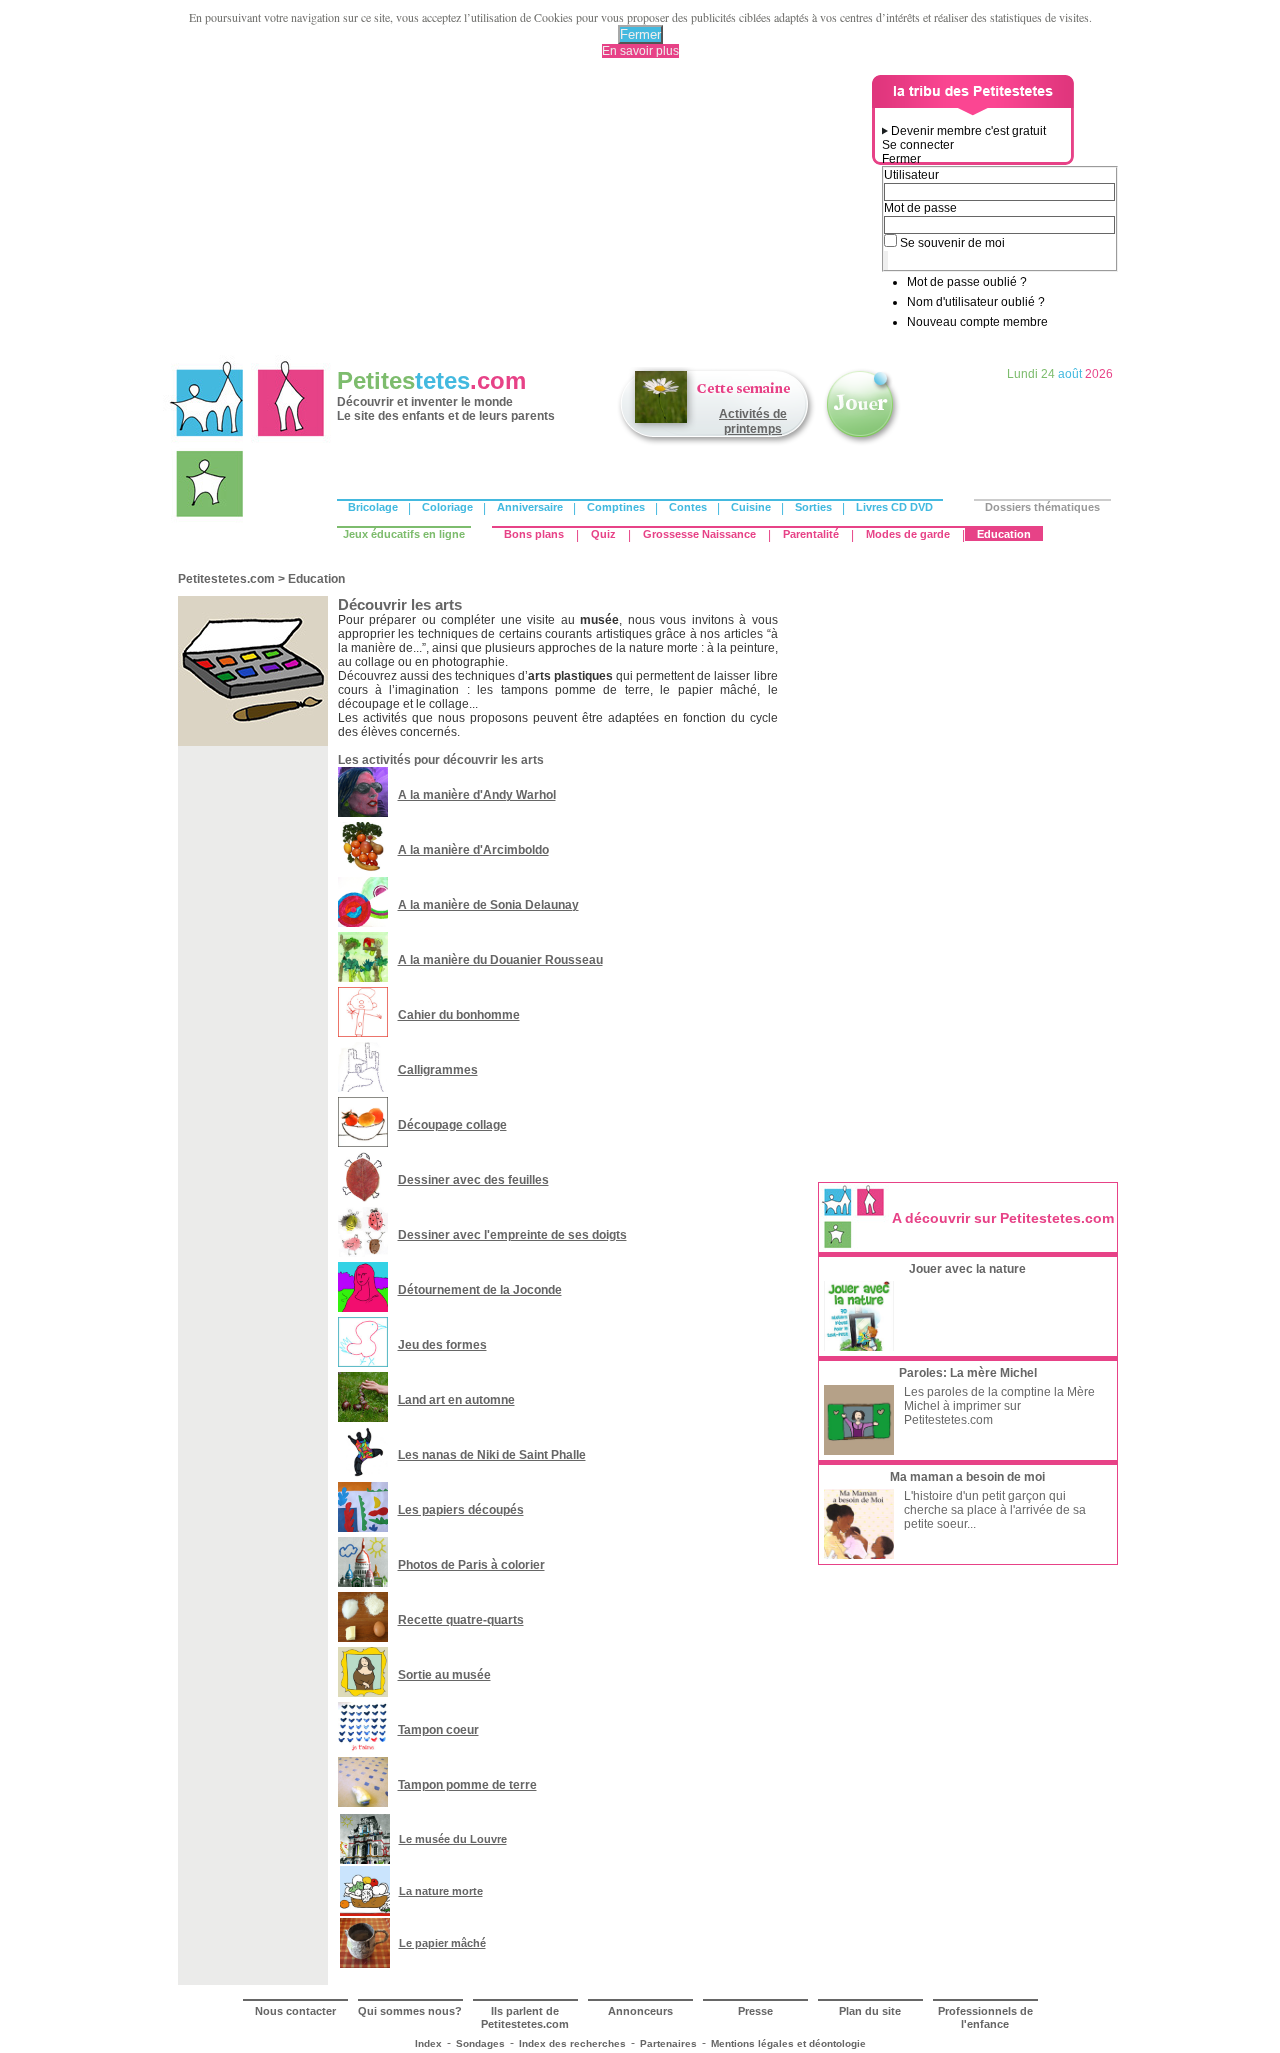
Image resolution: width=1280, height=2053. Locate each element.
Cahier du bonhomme (459, 1015)
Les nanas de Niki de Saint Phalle (492, 1455)
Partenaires (668, 2043)
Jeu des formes (442, 1345)
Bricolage (373, 507)
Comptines (616, 507)
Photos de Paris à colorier (471, 1565)
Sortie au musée (444, 1675)
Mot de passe (920, 208)
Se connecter (918, 145)
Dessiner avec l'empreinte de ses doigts (512, 1235)
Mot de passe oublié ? (967, 282)
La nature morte (441, 1891)
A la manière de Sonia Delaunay (488, 905)
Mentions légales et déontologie (788, 2043)
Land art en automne (456, 1400)
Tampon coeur (438, 1730)
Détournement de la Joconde (480, 1290)
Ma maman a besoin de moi (967, 1477)
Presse (755, 2011)
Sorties (813, 507)
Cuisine (751, 507)
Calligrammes (438, 1070)
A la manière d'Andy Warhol (477, 795)
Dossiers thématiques (1042, 507)
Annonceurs (640, 2011)
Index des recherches (572, 2043)
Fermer (640, 34)
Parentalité (811, 534)
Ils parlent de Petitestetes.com (525, 2017)
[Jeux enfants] (862, 443)
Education (1004, 534)
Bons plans (534, 534)
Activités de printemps (753, 421)
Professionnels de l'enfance (985, 2017)
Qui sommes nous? (410, 2011)
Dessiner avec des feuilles (473, 1180)
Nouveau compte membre (977, 322)
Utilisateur (911, 175)
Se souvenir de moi (952, 243)
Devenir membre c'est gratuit (968, 131)
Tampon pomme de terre (467, 1785)
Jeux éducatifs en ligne (404, 534)
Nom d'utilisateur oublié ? (976, 302)
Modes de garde (908, 534)
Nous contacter (295, 2011)
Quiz (603, 534)
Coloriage (447, 507)
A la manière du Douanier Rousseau (500, 960)
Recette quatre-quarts (461, 1620)
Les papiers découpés (461, 1510)
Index (428, 2043)
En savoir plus (640, 51)
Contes (688, 507)
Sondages (480, 2043)
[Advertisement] (521, 215)
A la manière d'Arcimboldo (473, 850)
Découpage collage (452, 1125)
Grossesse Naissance (699, 534)
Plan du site (870, 2011)
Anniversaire (530, 507)
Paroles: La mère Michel (968, 1373)
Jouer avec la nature (967, 1269)
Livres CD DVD (894, 507)
